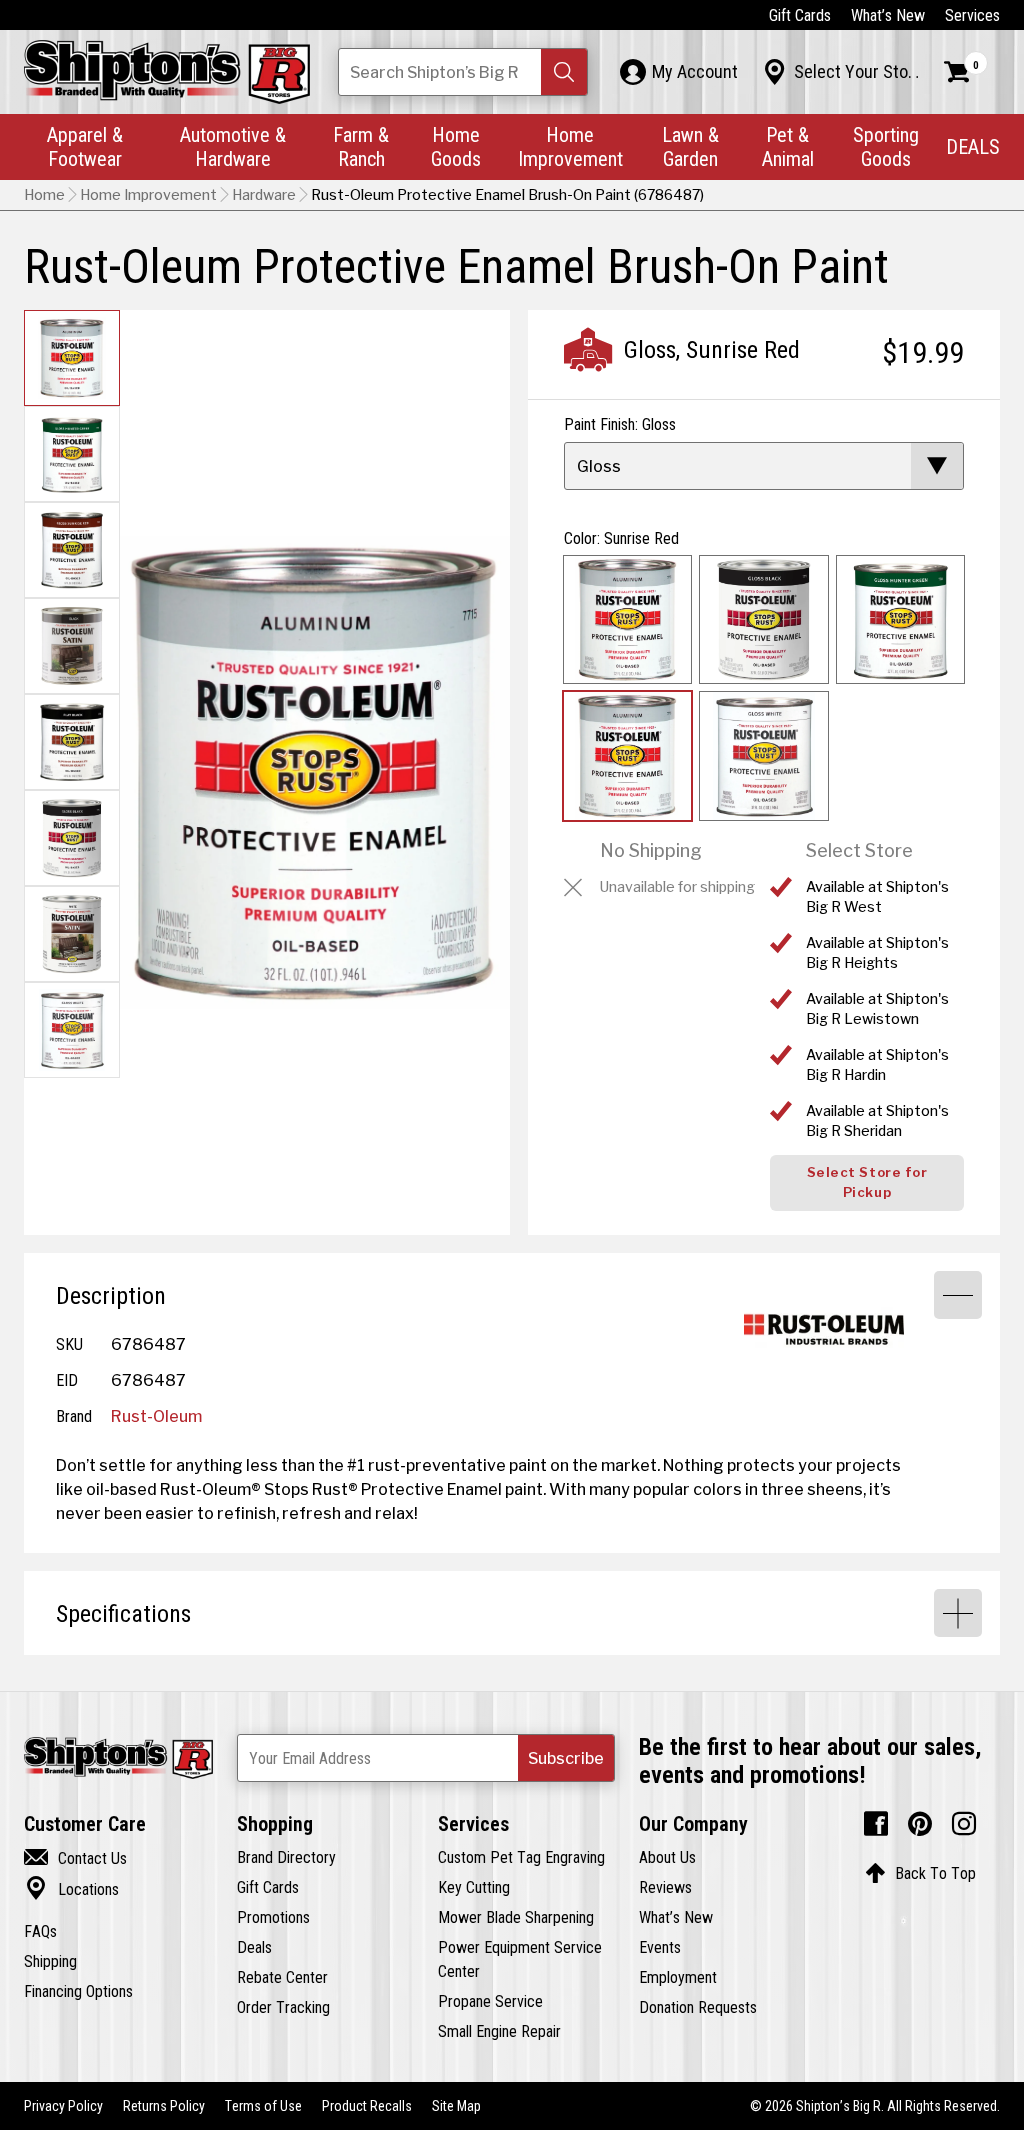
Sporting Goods (886, 146)
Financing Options (78, 1991)
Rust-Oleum (156, 1416)
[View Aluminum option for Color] (627, 619)
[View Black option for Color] (763, 619)
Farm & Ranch (361, 146)
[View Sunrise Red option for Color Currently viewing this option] (627, 755)
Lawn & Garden (690, 146)
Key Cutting (474, 1887)
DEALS (973, 146)
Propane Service (490, 2001)
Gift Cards (800, 15)
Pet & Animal (788, 146)
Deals (254, 1947)
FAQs (40, 1931)
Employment (678, 1977)
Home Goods (456, 146)
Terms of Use (263, 2106)
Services (972, 15)
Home (44, 195)
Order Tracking (283, 2007)
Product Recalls (367, 2106)
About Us (667, 1857)
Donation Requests (698, 2007)
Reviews (665, 1887)
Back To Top (920, 1873)
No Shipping (651, 850)
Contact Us (75, 1858)
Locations (71, 1889)
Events (660, 1947)
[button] (564, 72)
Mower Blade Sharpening (516, 1917)
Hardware (264, 195)
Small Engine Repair (499, 2031)
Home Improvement (570, 146)
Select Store (859, 850)
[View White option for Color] (763, 755)
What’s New (888, 15)
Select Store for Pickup (867, 1182)
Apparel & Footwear (85, 146)
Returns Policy (164, 2106)
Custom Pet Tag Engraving (521, 1857)
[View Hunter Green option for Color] (900, 619)
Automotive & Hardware (233, 146)
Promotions (273, 1917)
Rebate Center (282, 1977)
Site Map (456, 2106)
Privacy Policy (63, 2106)
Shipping (50, 1961)
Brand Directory (286, 1857)
